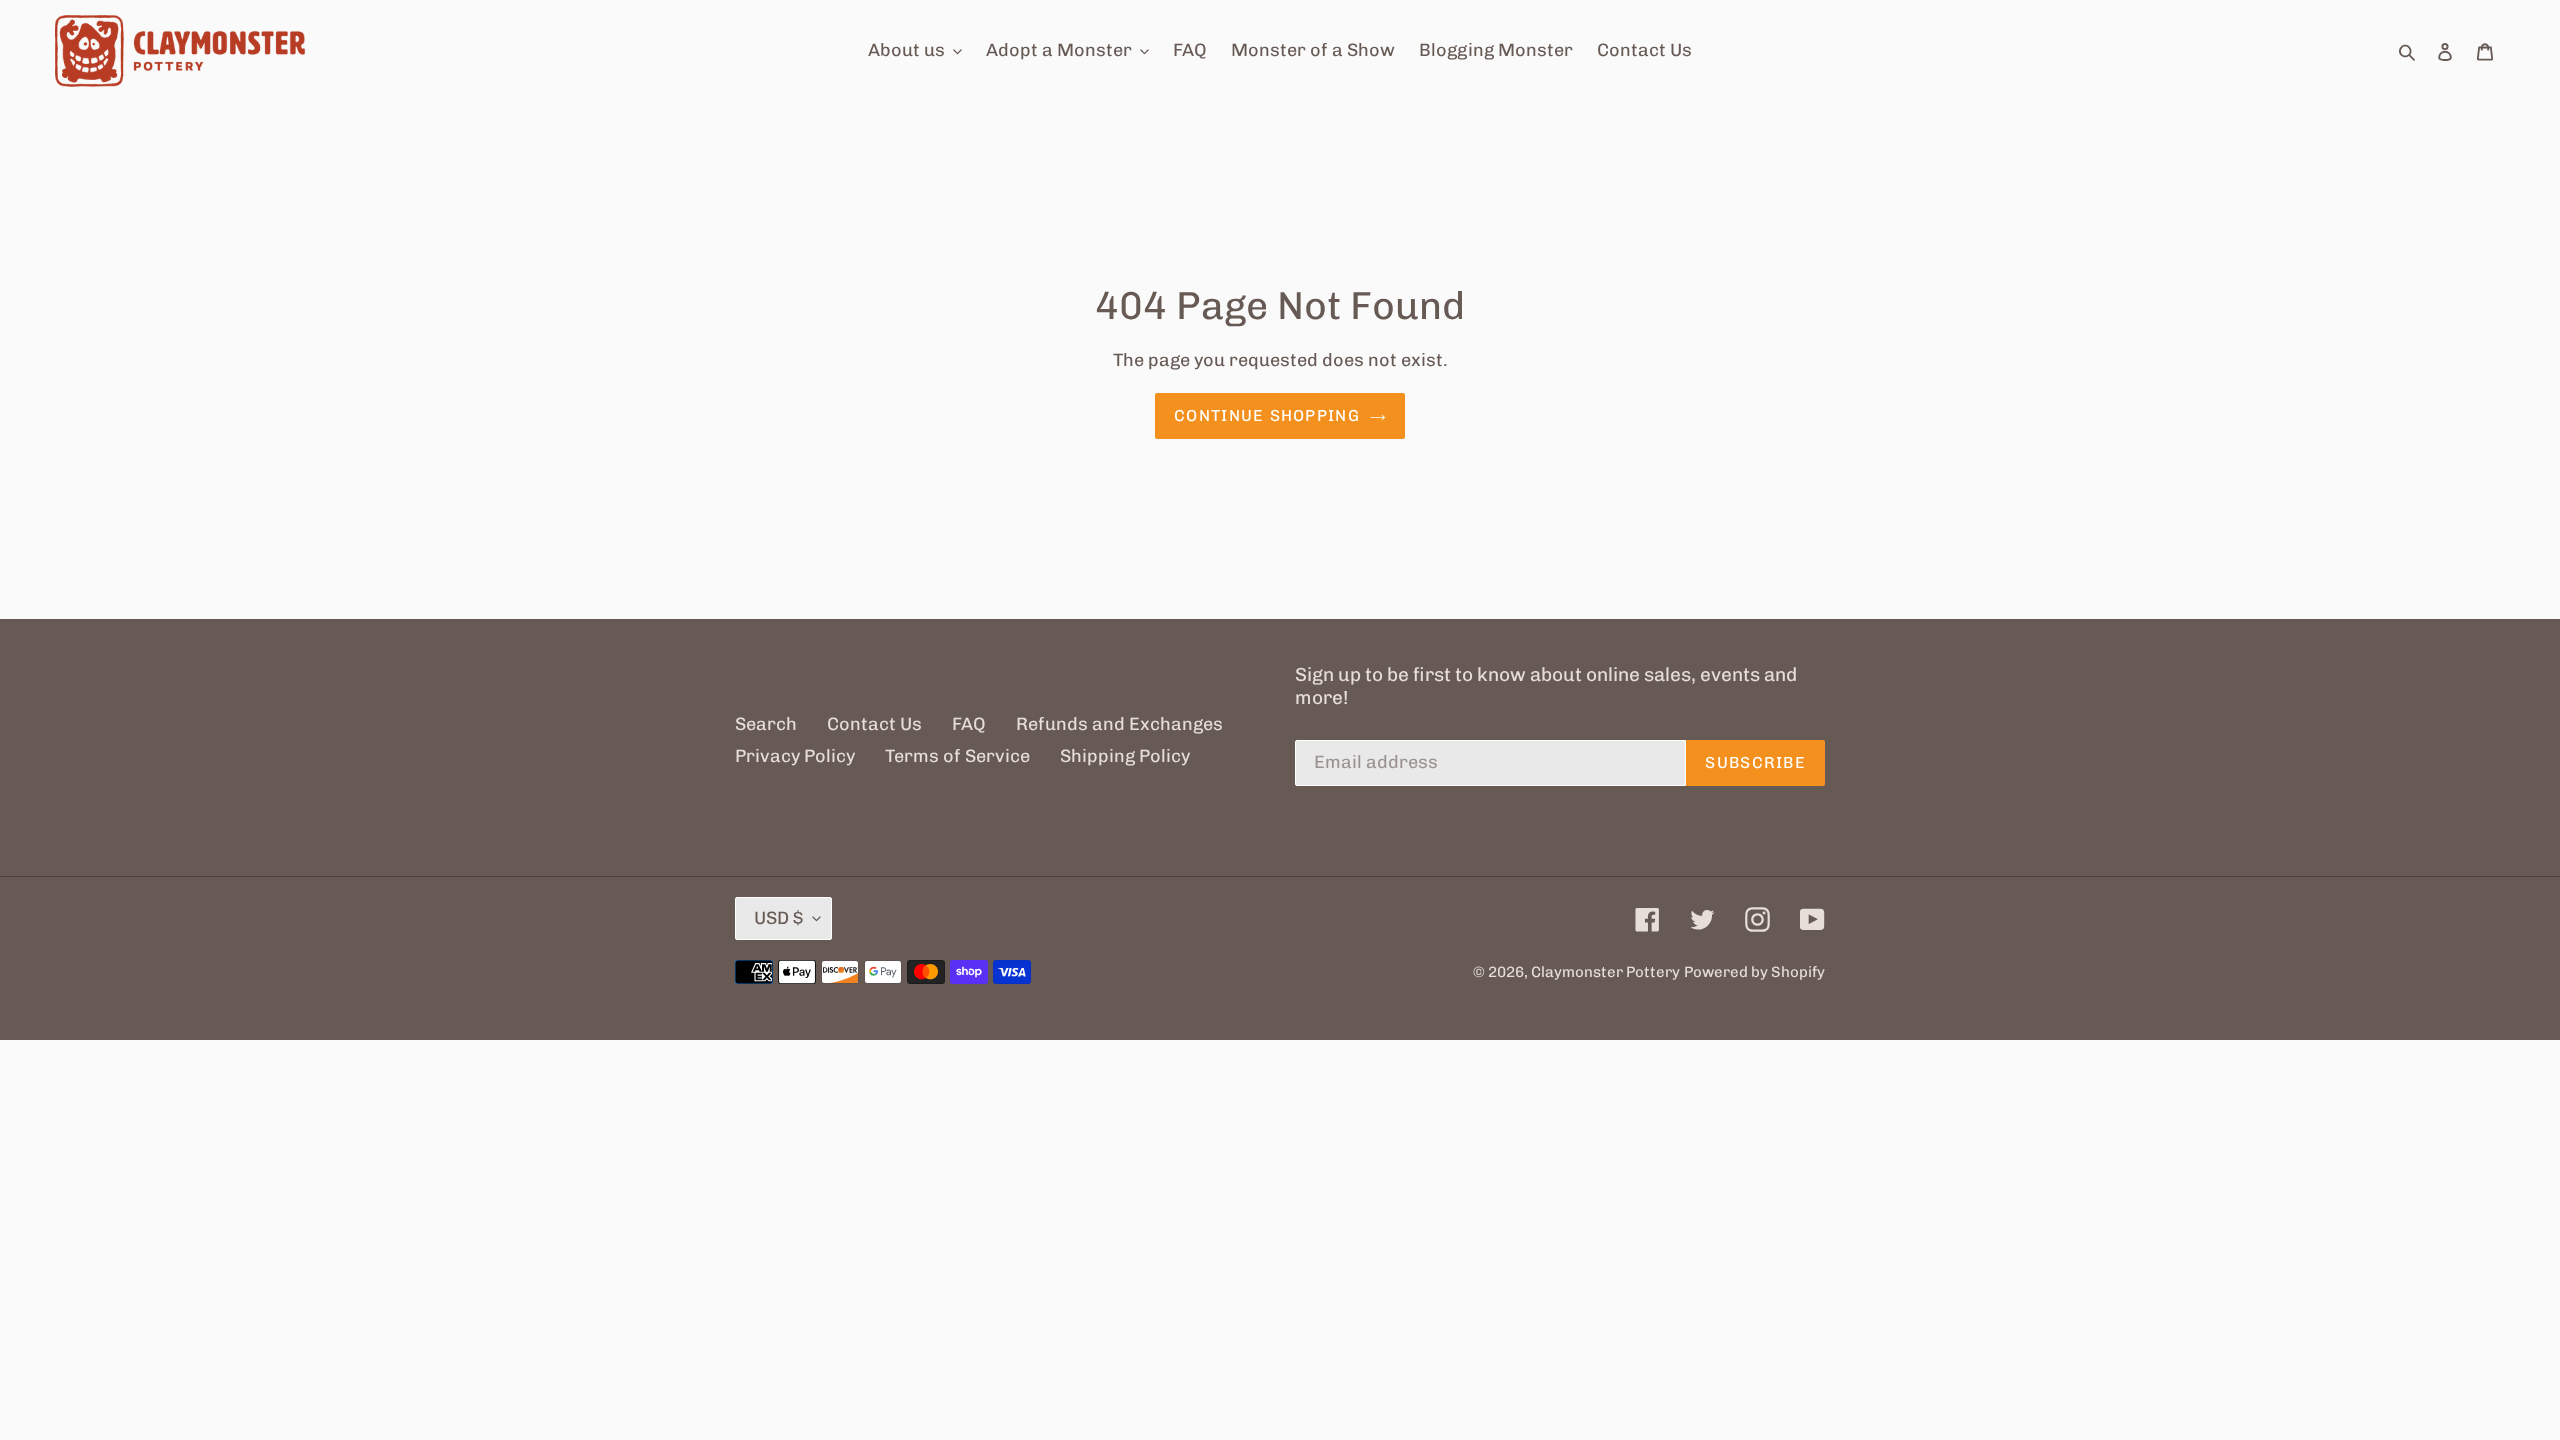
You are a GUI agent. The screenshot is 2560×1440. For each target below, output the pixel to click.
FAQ (969, 724)
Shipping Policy (1125, 756)
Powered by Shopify (1754, 972)
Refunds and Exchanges (1119, 724)
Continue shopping (1267, 415)
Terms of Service (957, 756)
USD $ (778, 918)
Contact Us (874, 724)
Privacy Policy (795, 756)
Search (766, 724)
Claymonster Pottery (1605, 972)
